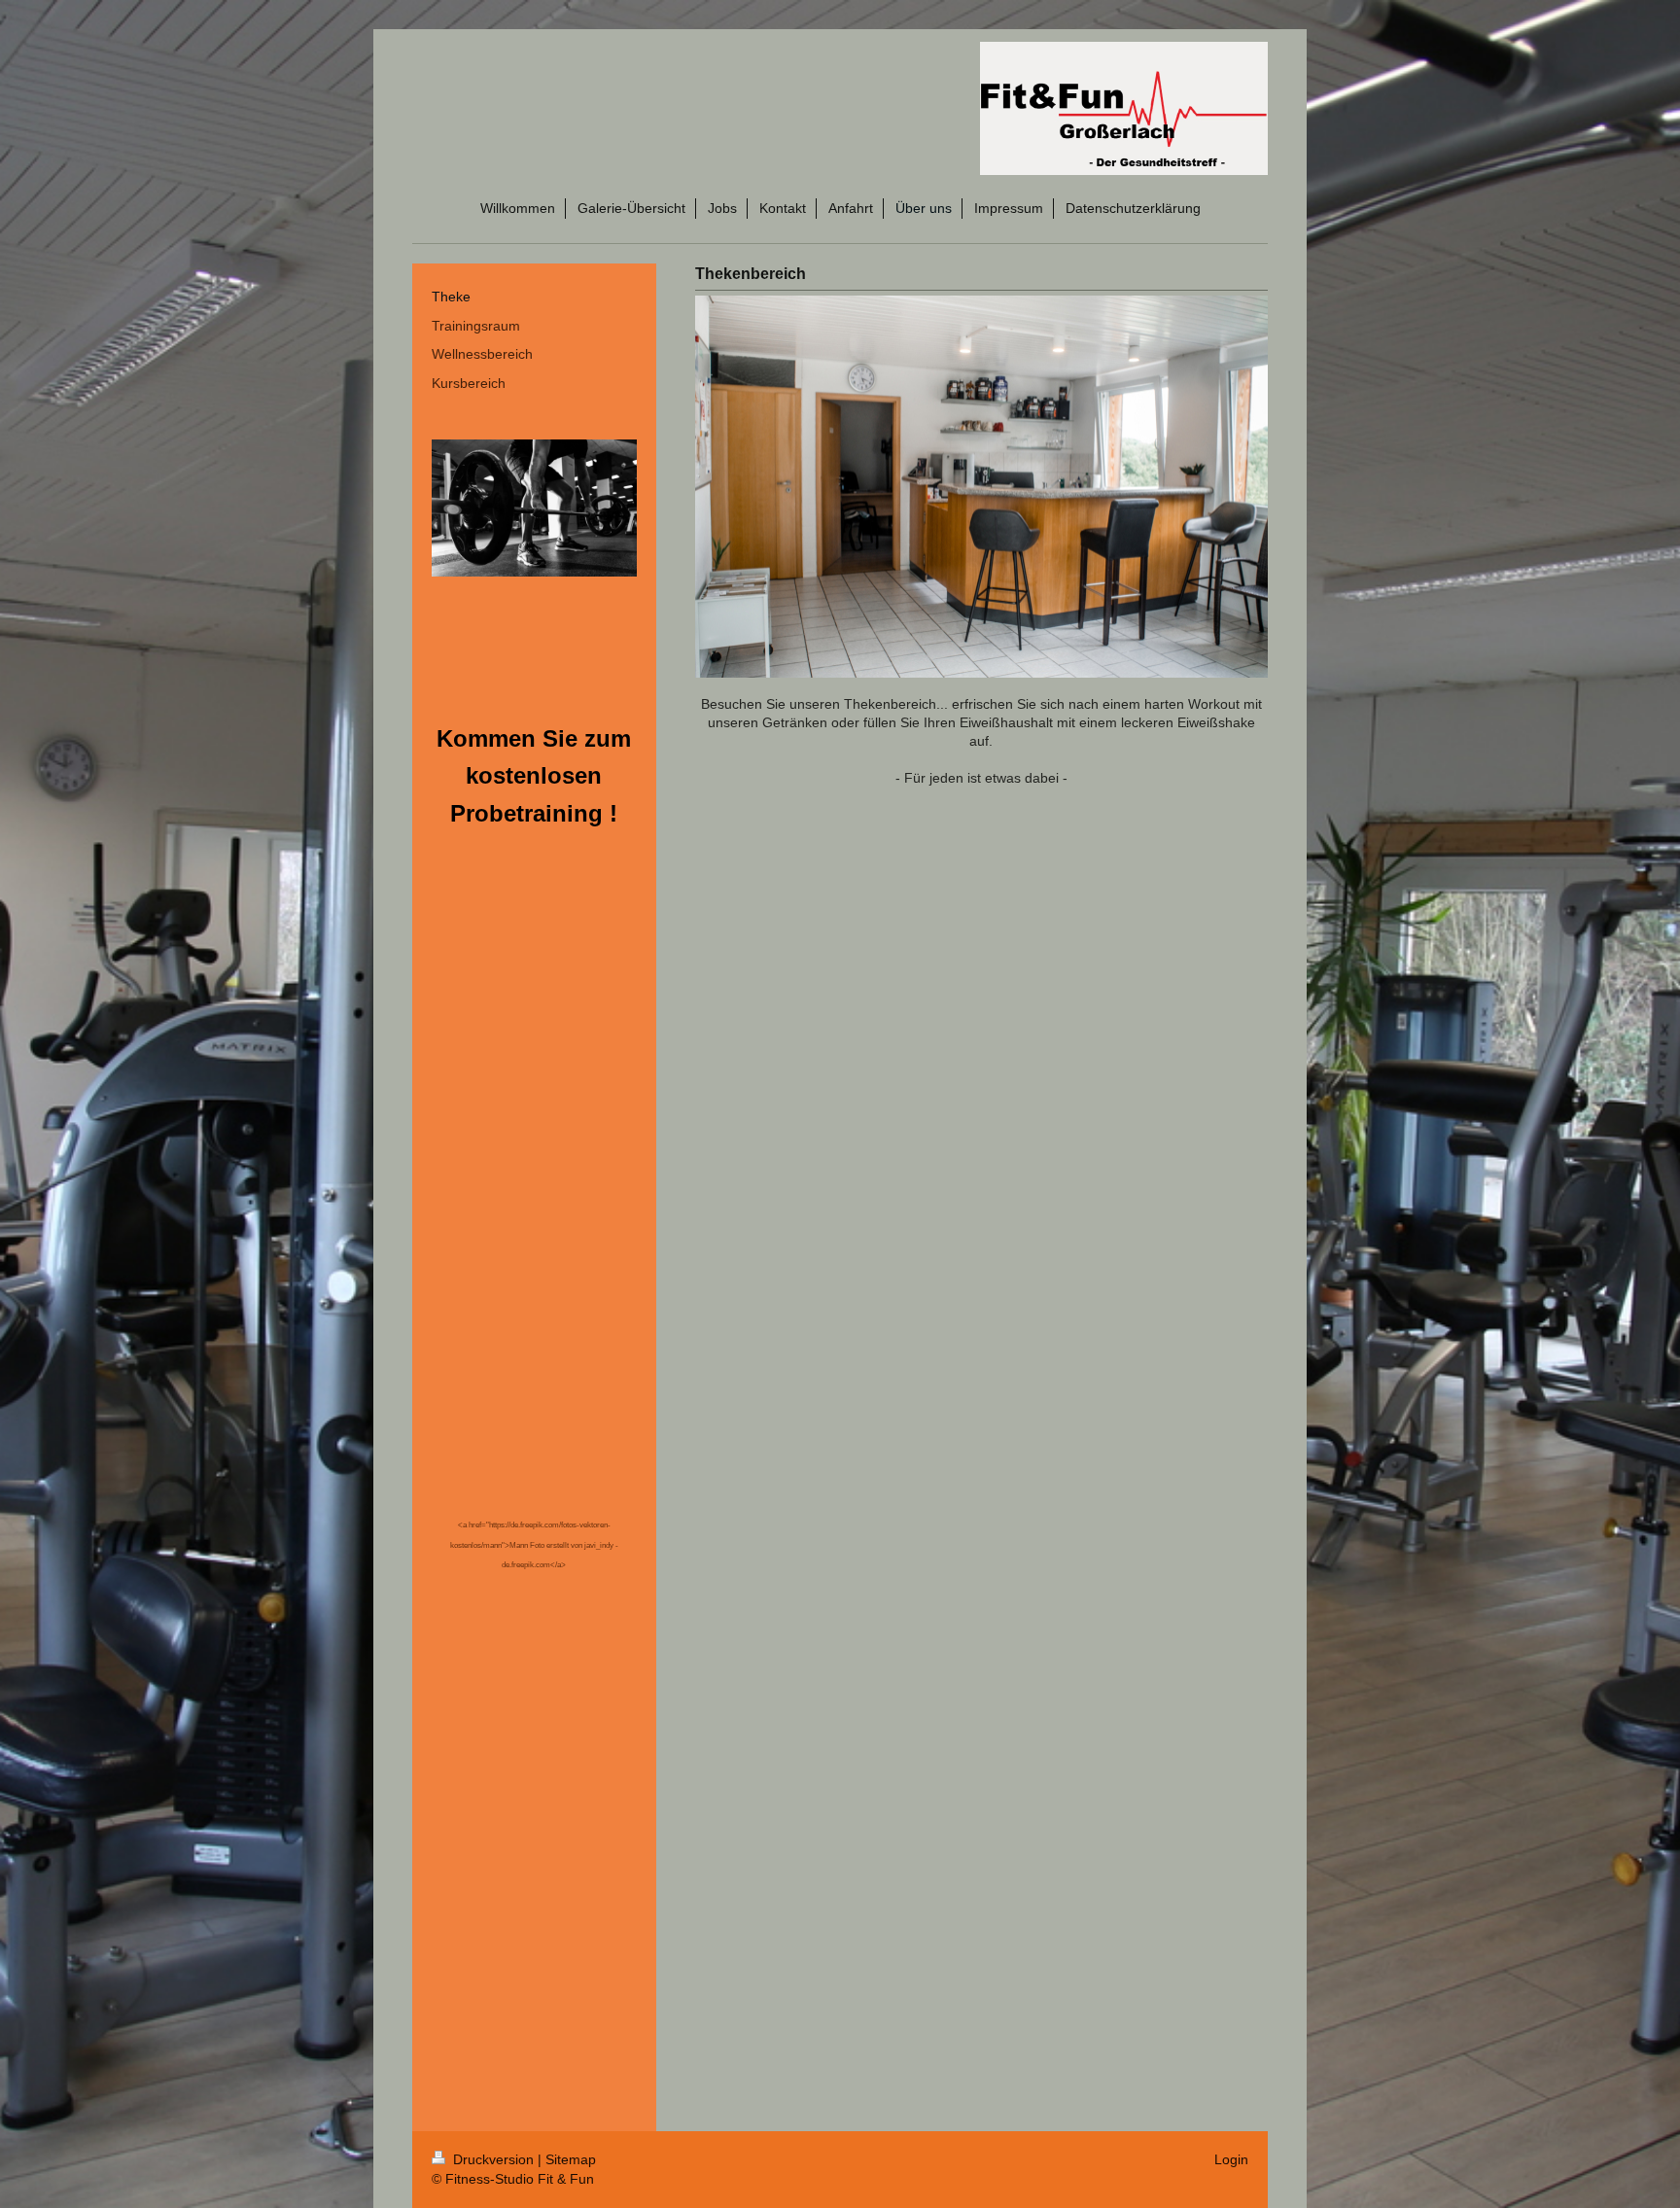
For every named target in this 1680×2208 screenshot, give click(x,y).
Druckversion (493, 2159)
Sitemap (571, 2159)
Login (1231, 2159)
